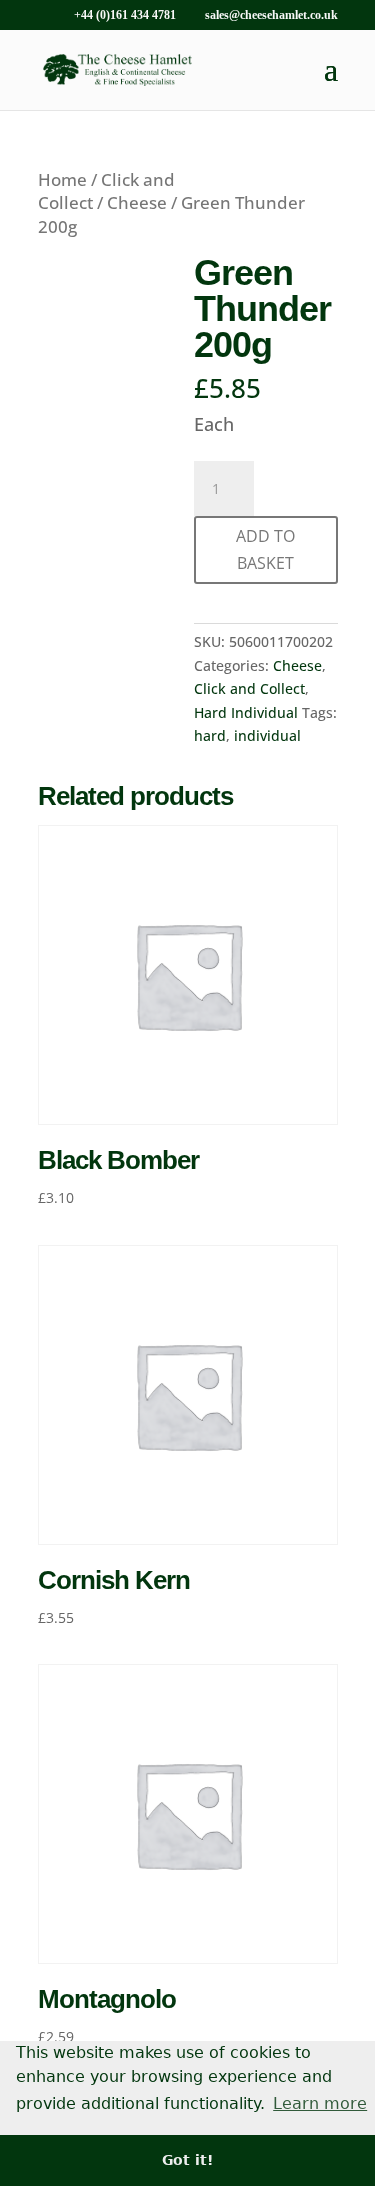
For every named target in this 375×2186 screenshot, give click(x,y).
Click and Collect (249, 688)
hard (210, 735)
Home (62, 179)
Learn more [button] (320, 2103)
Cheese (137, 202)
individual (267, 735)
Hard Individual (246, 712)
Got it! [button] (187, 2160)
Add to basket (265, 549)
